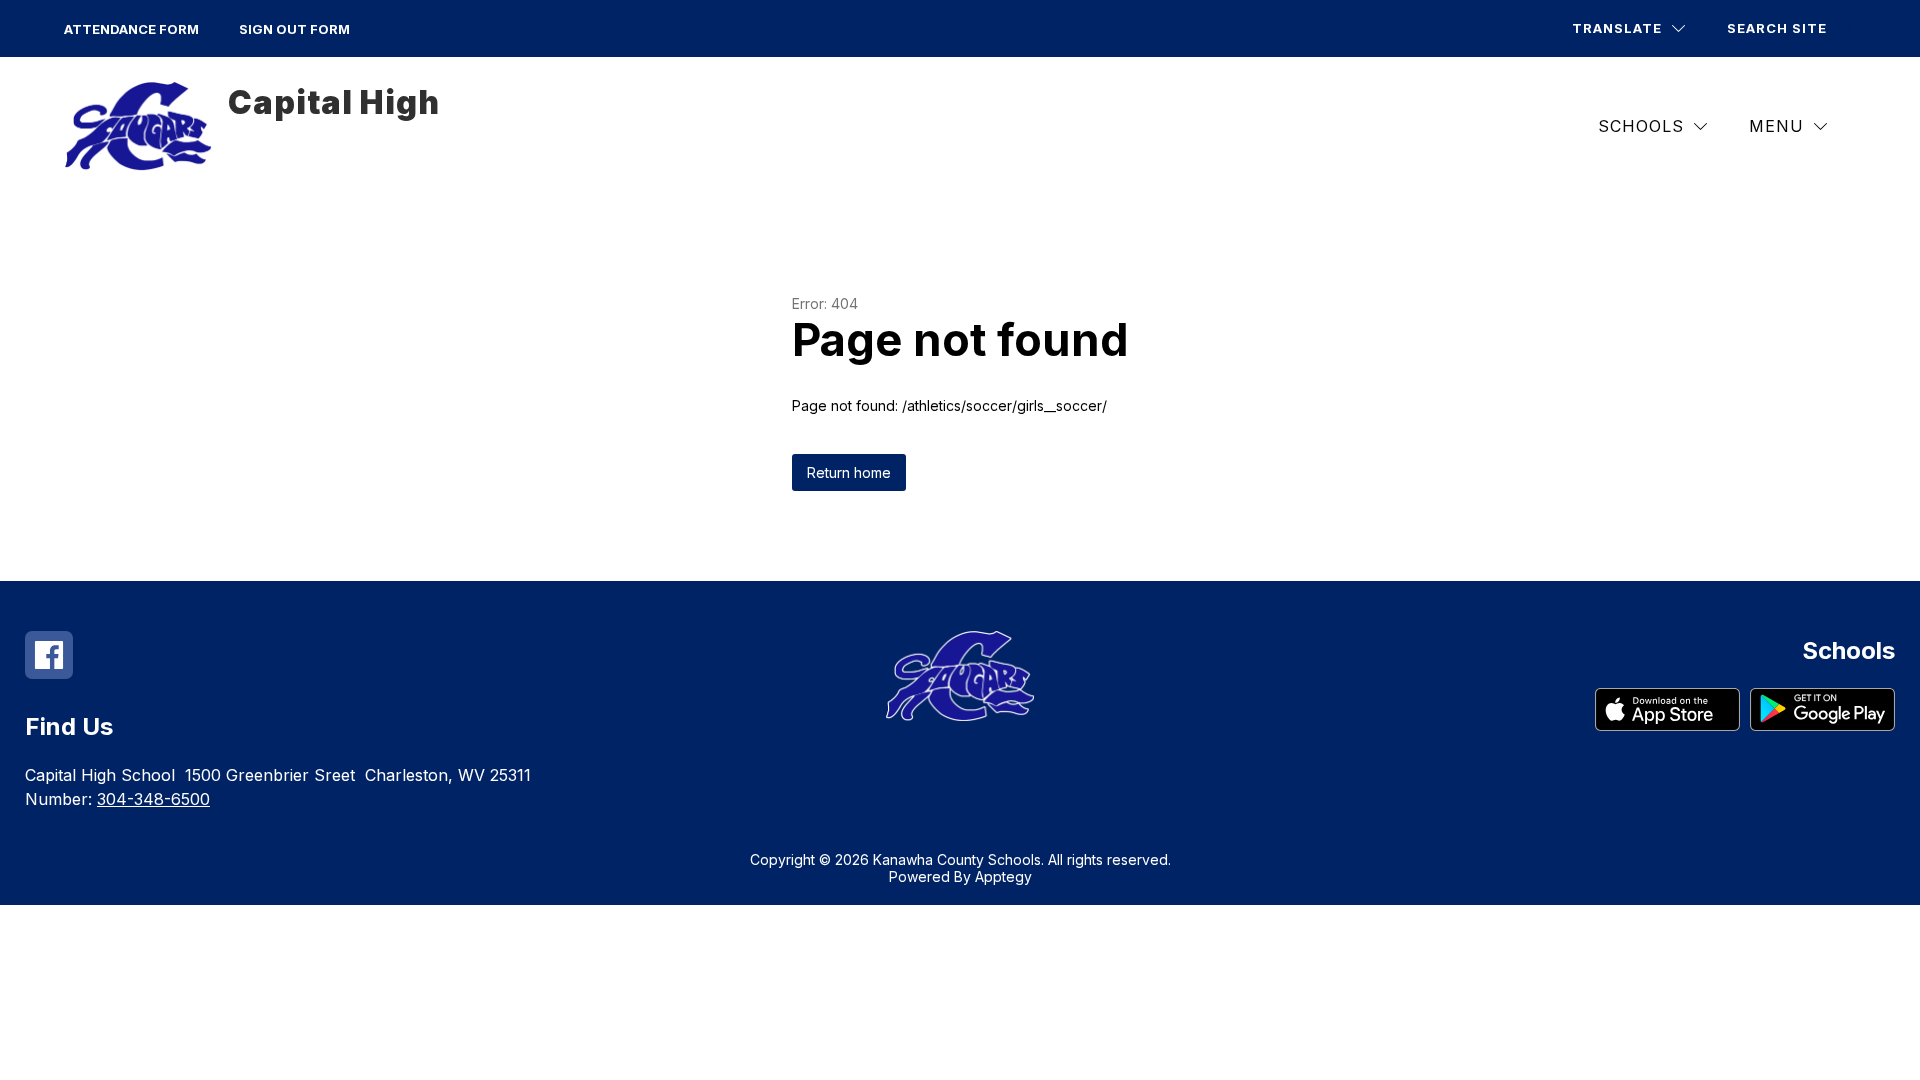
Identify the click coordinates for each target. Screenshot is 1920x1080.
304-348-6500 (153, 799)
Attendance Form (131, 29)
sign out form (294, 29)
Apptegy (1003, 876)
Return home (849, 472)
